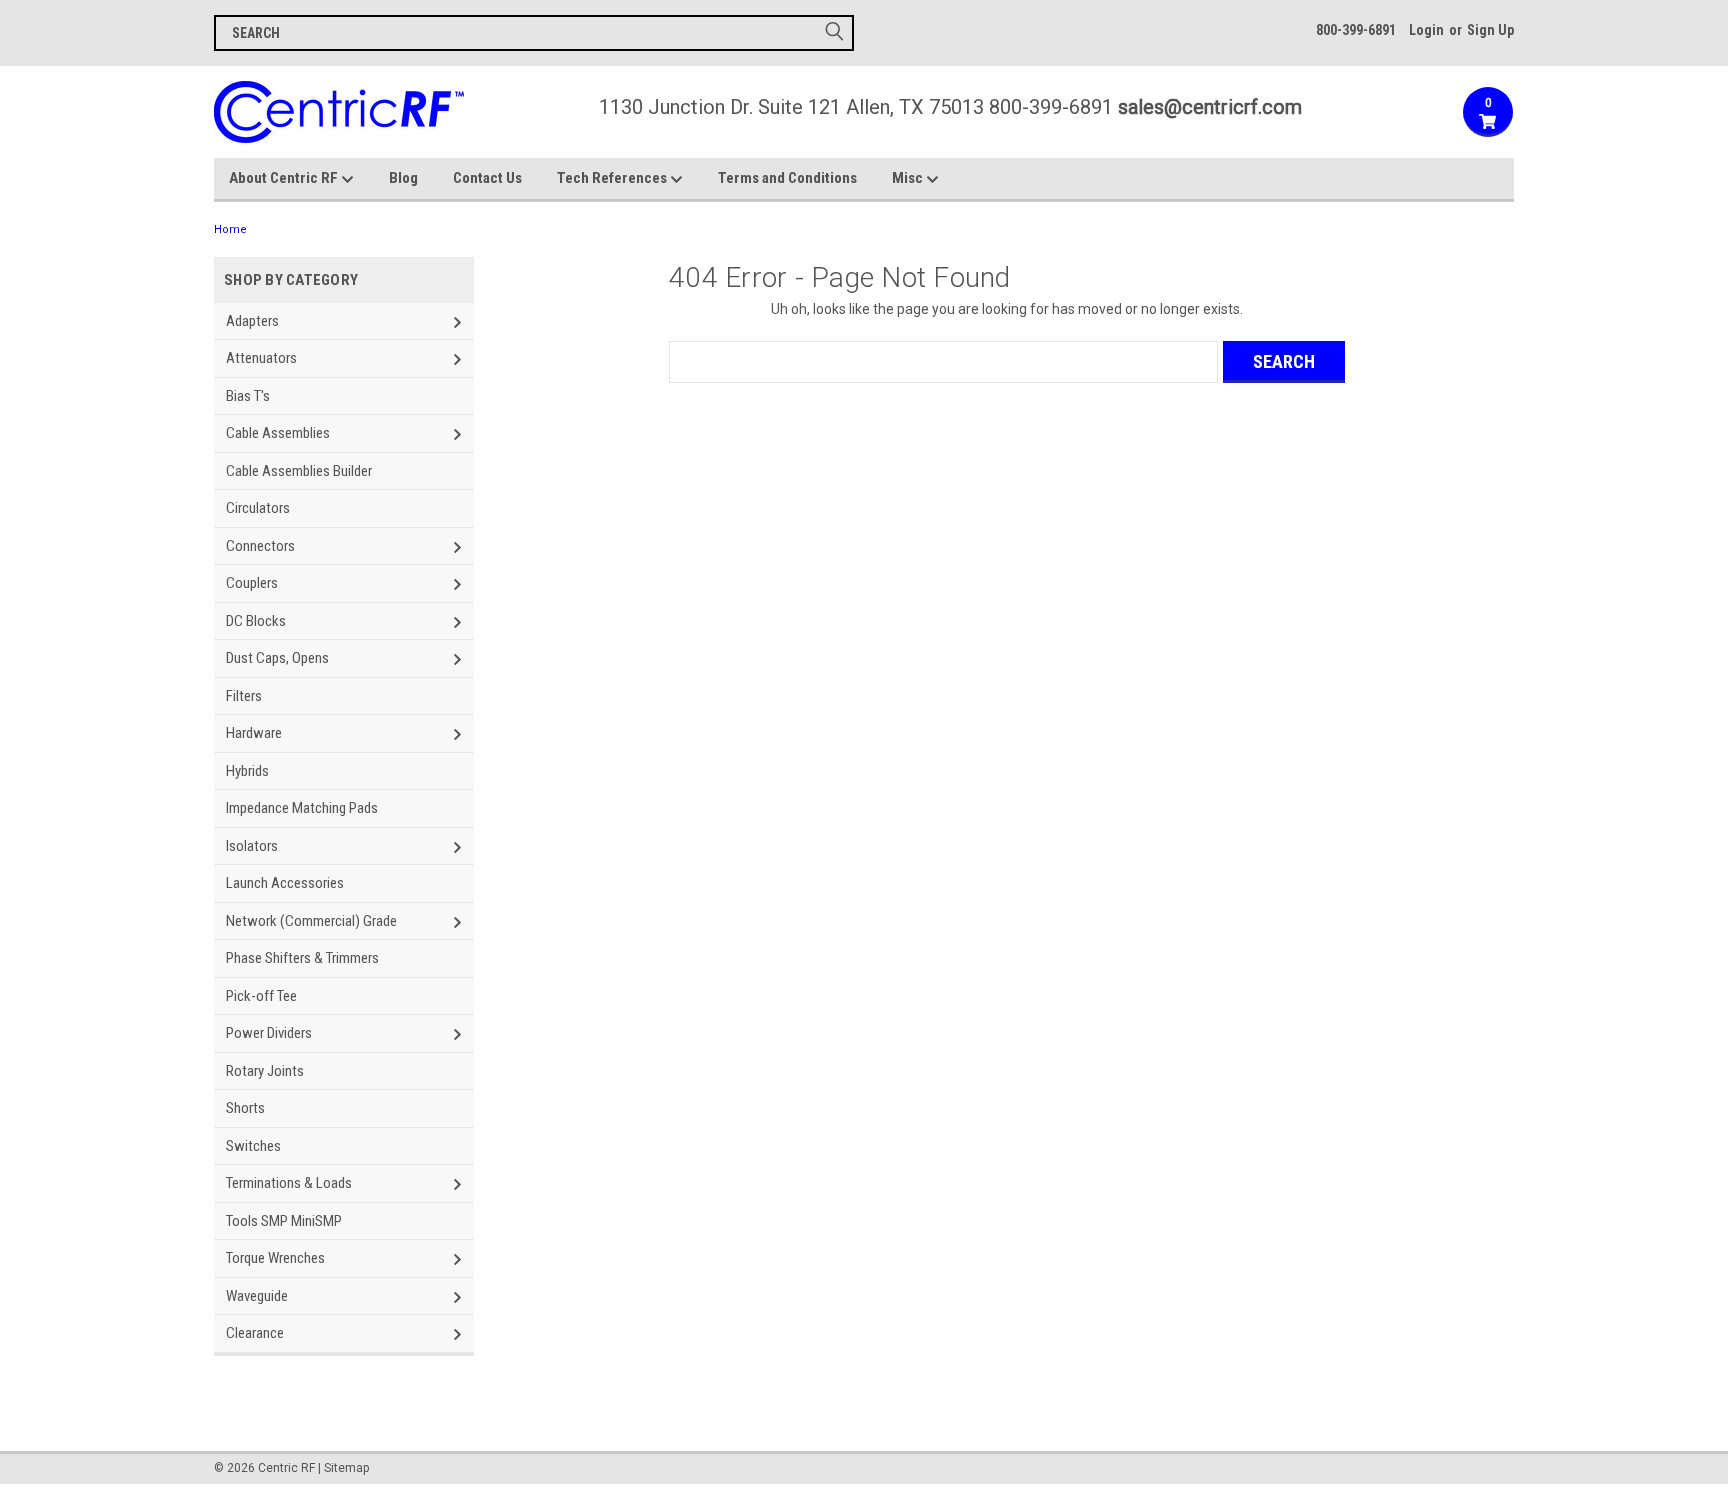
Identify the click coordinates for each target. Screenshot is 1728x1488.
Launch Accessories (285, 883)
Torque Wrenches (275, 1258)
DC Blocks (256, 621)
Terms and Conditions (787, 178)
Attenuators (261, 358)
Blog (403, 178)
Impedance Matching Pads (302, 808)
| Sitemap (343, 1468)
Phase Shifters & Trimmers (302, 958)
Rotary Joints (265, 1071)
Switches (253, 1146)
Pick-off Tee (261, 996)
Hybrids (247, 771)
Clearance (255, 1333)
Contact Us (487, 178)
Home (230, 229)
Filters (244, 696)
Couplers (252, 583)
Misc (909, 178)
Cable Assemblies (278, 433)
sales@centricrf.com (1210, 107)
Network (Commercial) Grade (311, 921)
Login (1426, 30)
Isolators (252, 846)
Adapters (252, 321)
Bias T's (248, 396)
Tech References (613, 178)
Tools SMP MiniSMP (284, 1221)
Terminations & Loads (289, 1183)
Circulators (258, 508)
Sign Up (1490, 30)
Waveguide (257, 1296)
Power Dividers (269, 1033)
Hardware (254, 733)
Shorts (245, 1108)
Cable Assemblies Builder (299, 471)
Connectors (260, 546)
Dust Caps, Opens (277, 658)
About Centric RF (285, 178)
